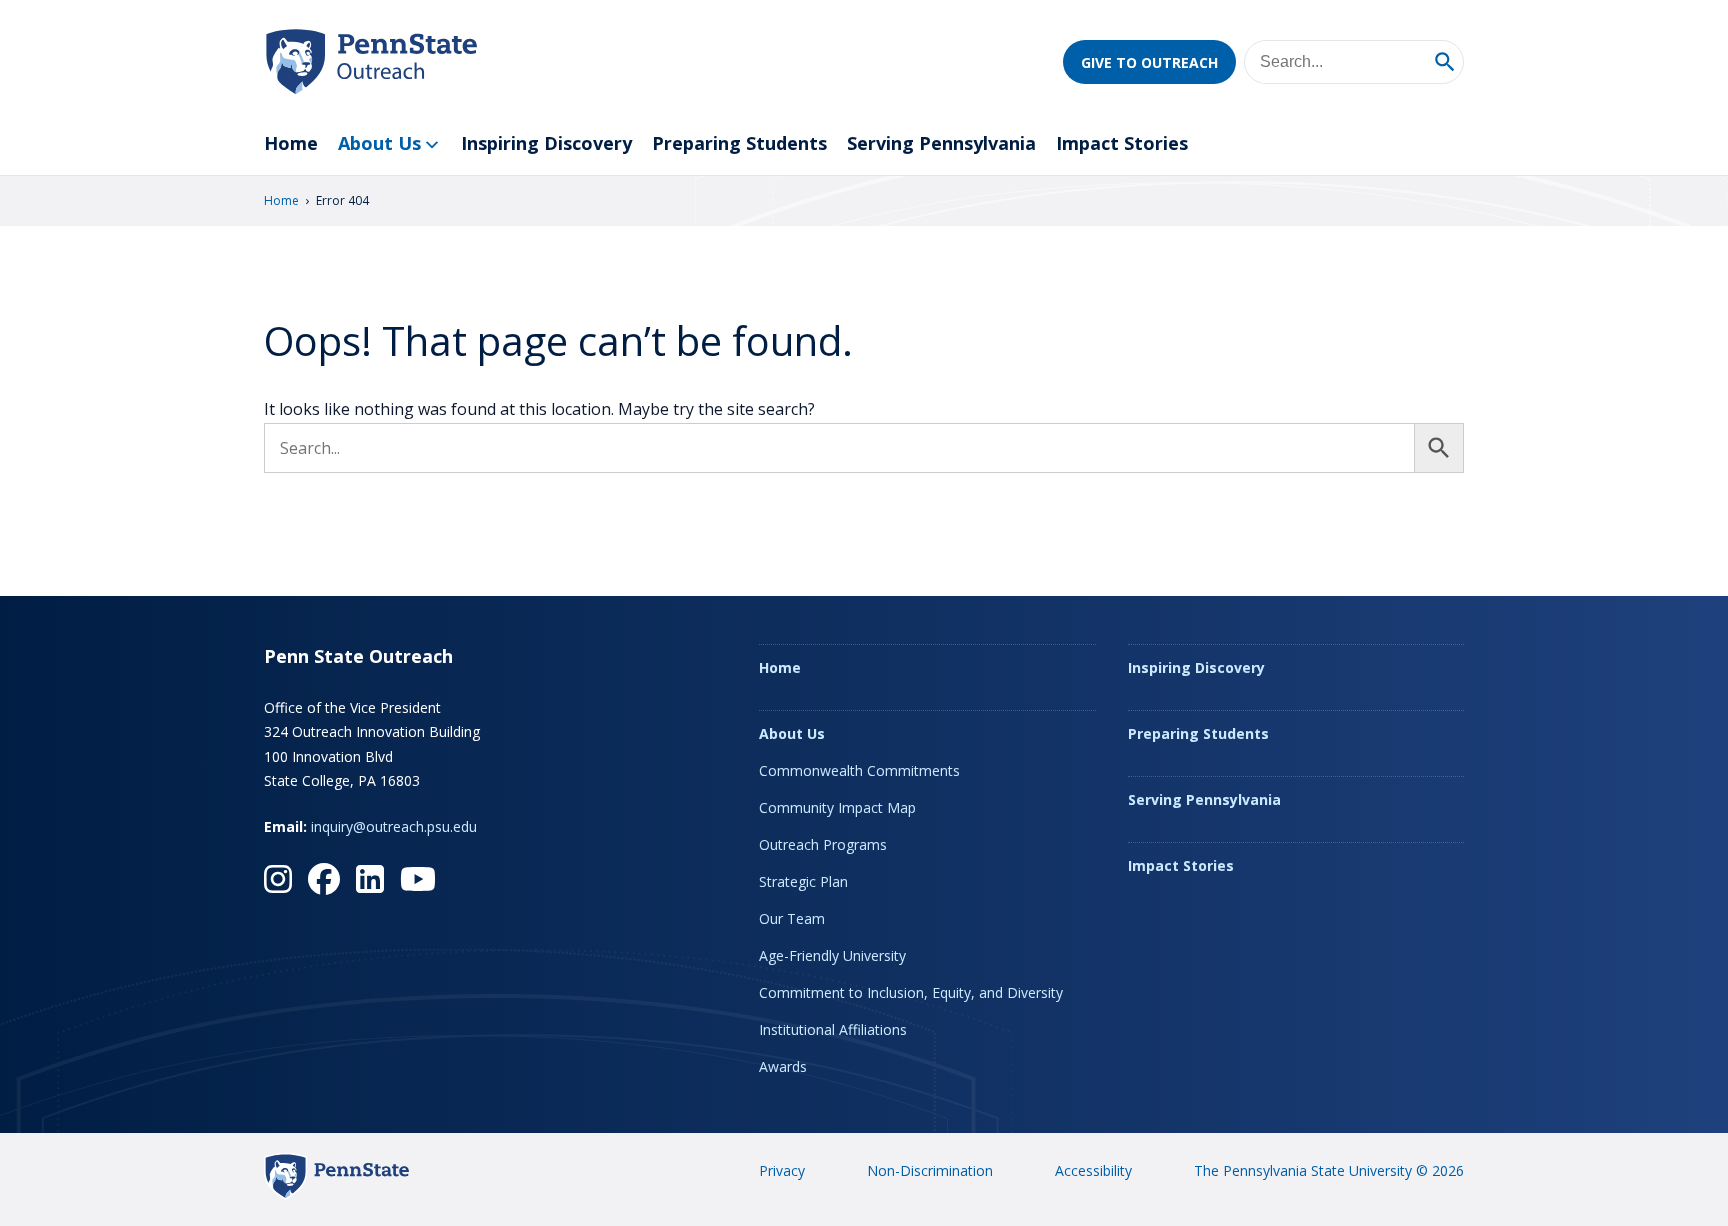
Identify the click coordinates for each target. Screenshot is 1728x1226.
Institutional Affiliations (833, 1029)
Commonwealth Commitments (859, 770)
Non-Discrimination (930, 1170)
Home (291, 143)
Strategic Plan (803, 881)
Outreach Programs (823, 844)
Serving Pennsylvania (941, 143)
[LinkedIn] (370, 879)
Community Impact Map (837, 807)
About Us (379, 143)
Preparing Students (739, 143)
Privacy (782, 1170)
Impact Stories (1122, 143)
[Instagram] (278, 879)
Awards (783, 1066)
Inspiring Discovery (546, 143)
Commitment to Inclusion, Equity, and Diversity (911, 992)
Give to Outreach (1149, 62)
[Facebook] (324, 879)
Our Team (792, 918)
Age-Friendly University (832, 955)
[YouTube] (418, 879)
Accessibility (1093, 1170)
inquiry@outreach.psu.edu (394, 826)
